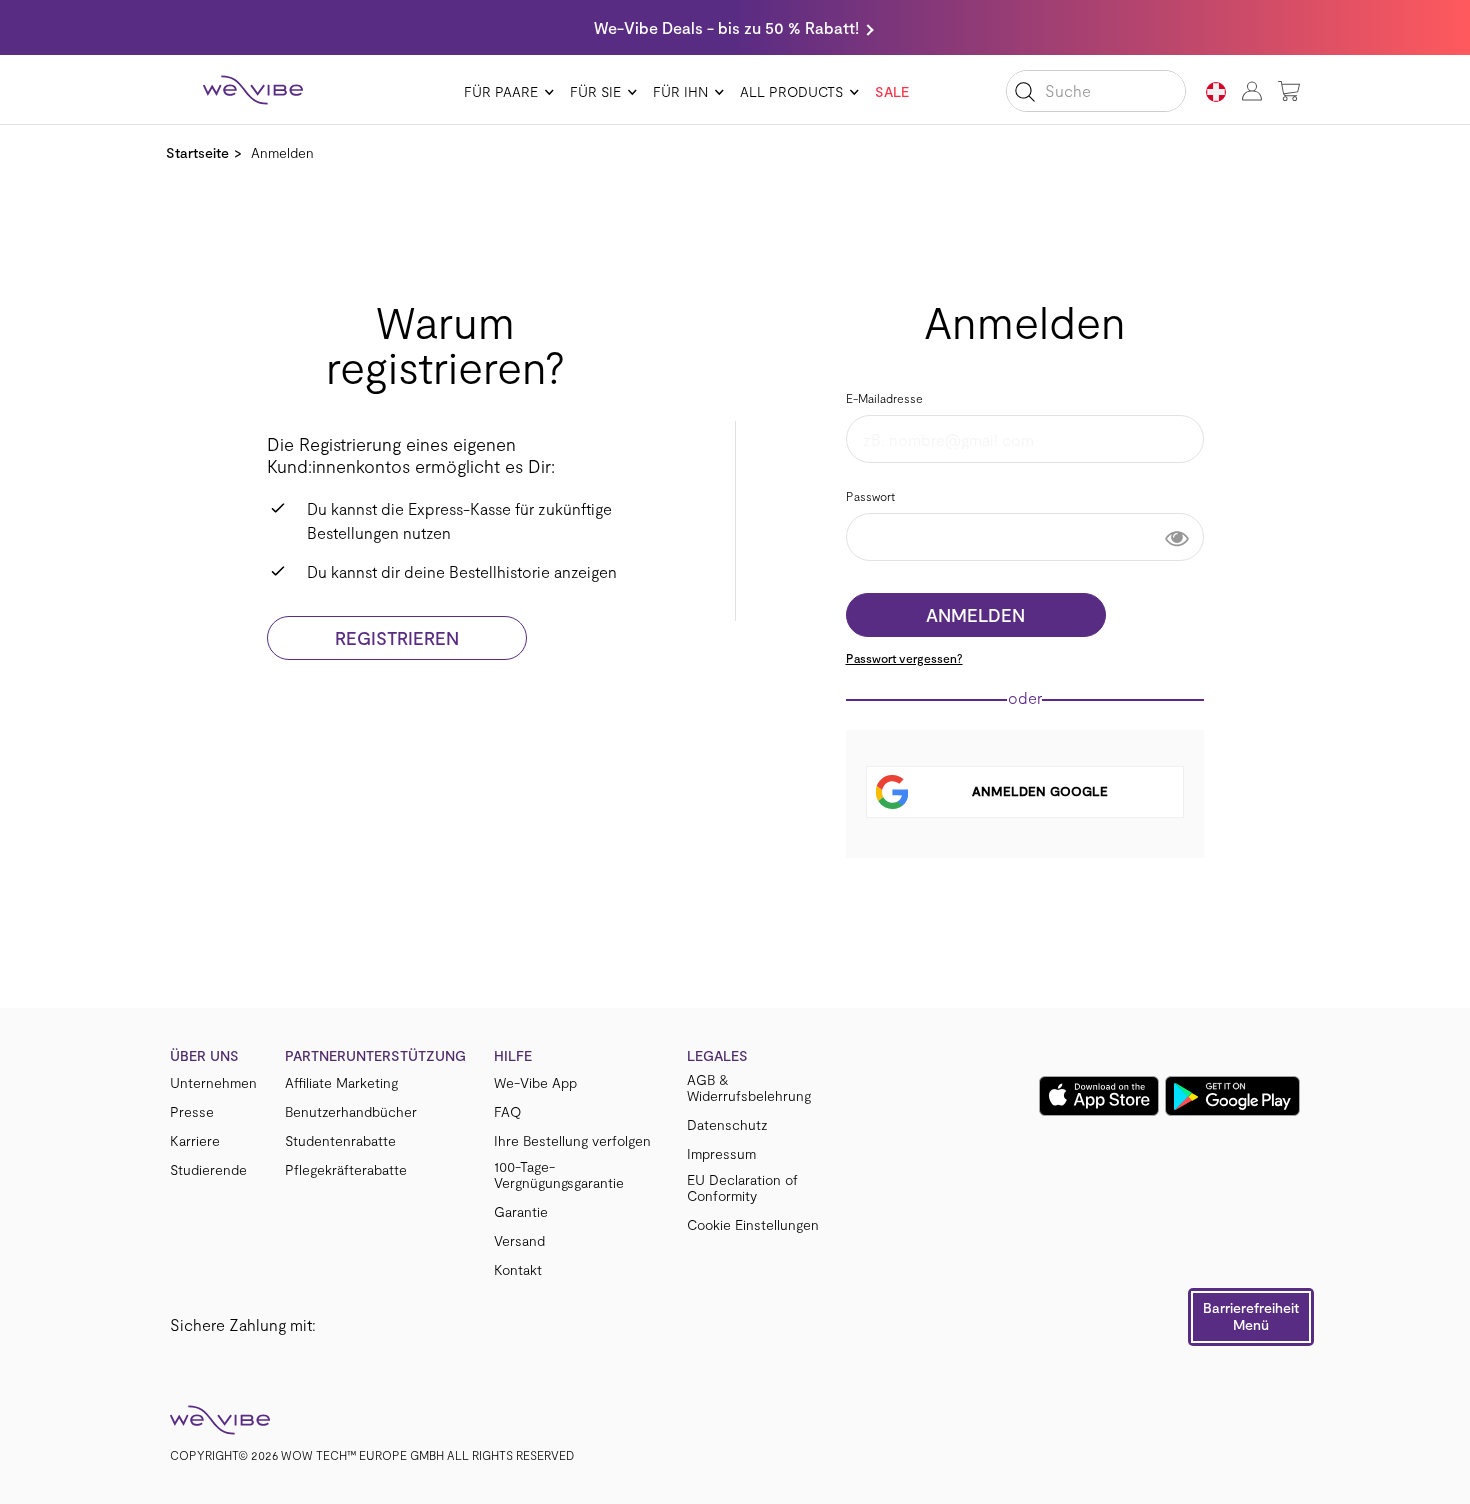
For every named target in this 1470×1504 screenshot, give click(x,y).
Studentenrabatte (340, 1141)
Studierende (208, 1170)
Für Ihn (680, 91)
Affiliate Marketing (341, 1083)
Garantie (521, 1212)
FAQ (507, 1112)
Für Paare (501, 91)
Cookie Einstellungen (753, 1225)
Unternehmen (213, 1083)
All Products (791, 91)
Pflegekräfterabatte (346, 1170)
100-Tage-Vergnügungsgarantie (559, 1175)
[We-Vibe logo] (253, 90)
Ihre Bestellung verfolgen (572, 1141)
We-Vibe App (535, 1083)
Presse (192, 1112)
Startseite (197, 152)
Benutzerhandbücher (351, 1112)
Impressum (721, 1154)
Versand (519, 1241)
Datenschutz (727, 1125)
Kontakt (518, 1270)
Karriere (195, 1141)
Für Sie (595, 91)
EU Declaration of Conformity (742, 1188)
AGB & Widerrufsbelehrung (749, 1088)
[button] (1251, 1317)
